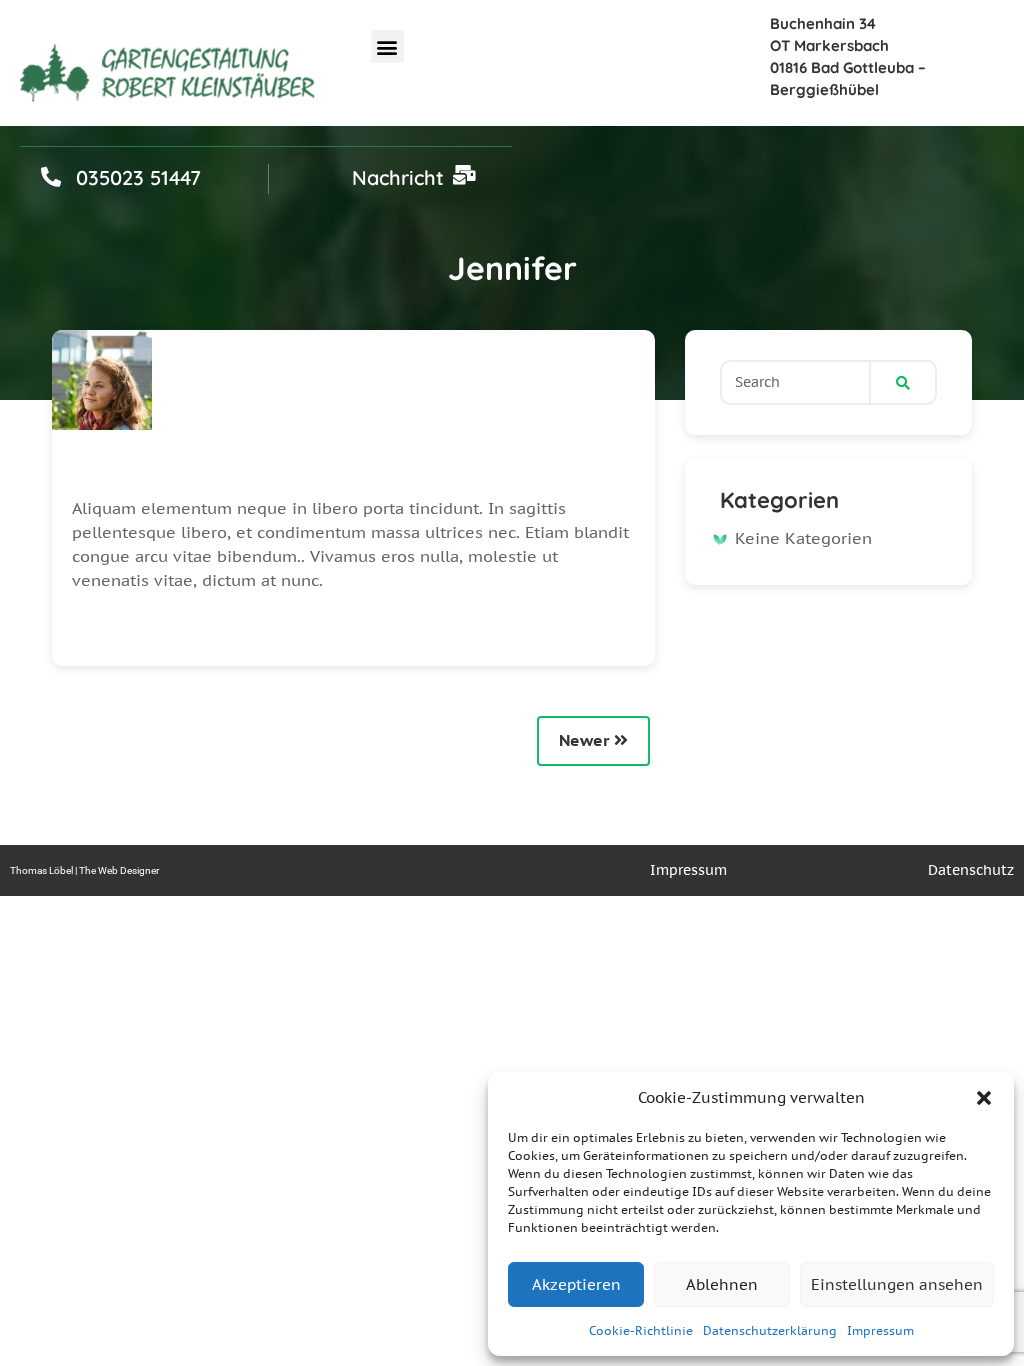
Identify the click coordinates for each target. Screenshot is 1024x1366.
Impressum (880, 1330)
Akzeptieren (576, 1284)
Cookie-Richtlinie (641, 1330)
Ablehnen (722, 1284)
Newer (586, 740)
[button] (984, 1098)
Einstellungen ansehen (897, 1284)
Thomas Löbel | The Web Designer (84, 870)
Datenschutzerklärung (770, 1330)
